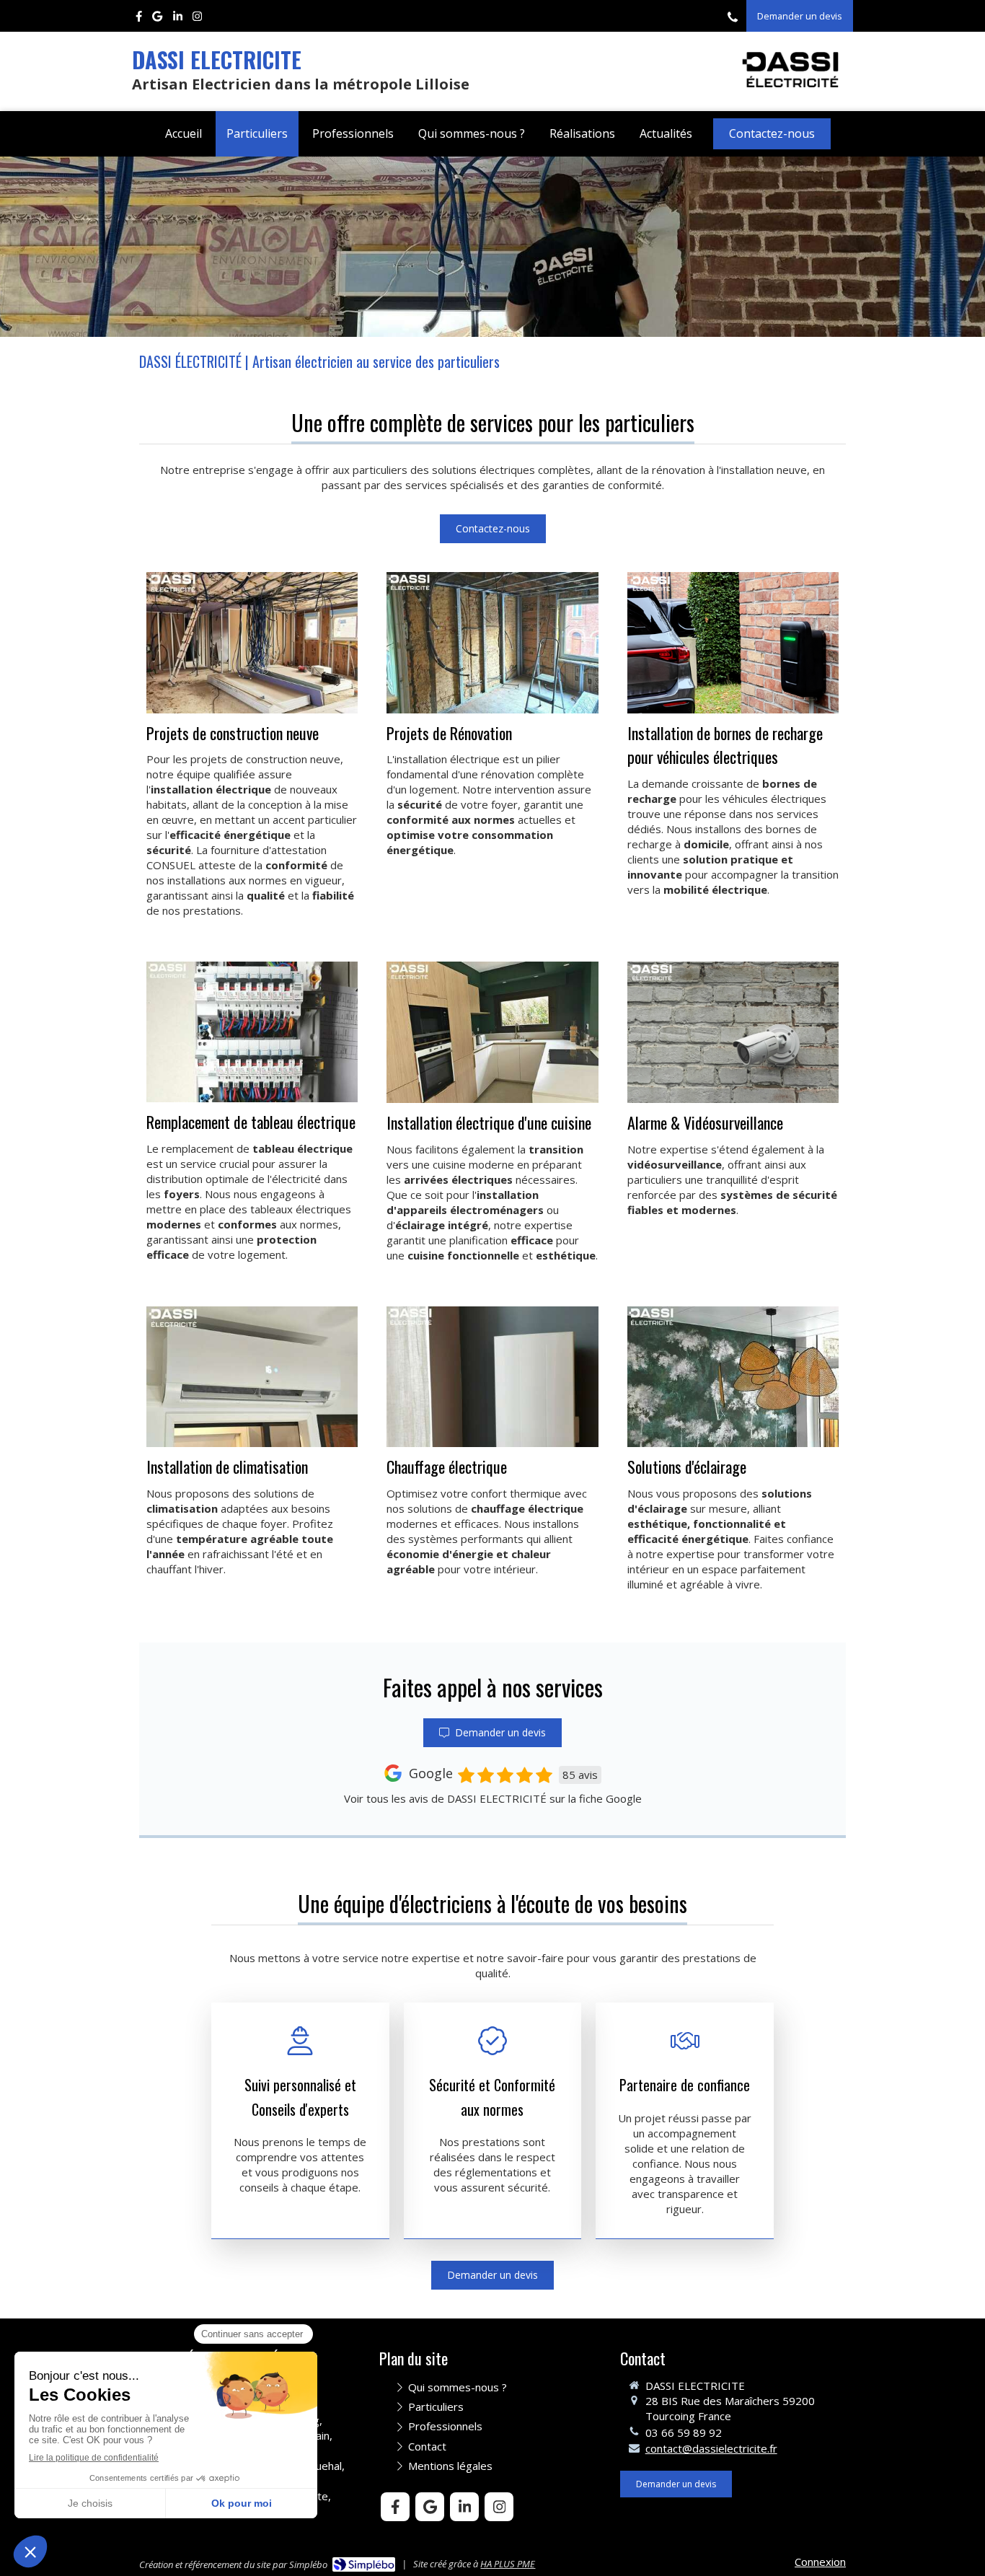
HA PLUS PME (508, 2564)
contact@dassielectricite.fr (711, 2448)
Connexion (820, 2562)
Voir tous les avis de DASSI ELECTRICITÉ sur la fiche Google (493, 1798)
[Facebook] (139, 19)
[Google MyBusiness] (157, 19)
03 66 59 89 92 (684, 2432)
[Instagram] (197, 19)
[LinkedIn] (178, 19)
